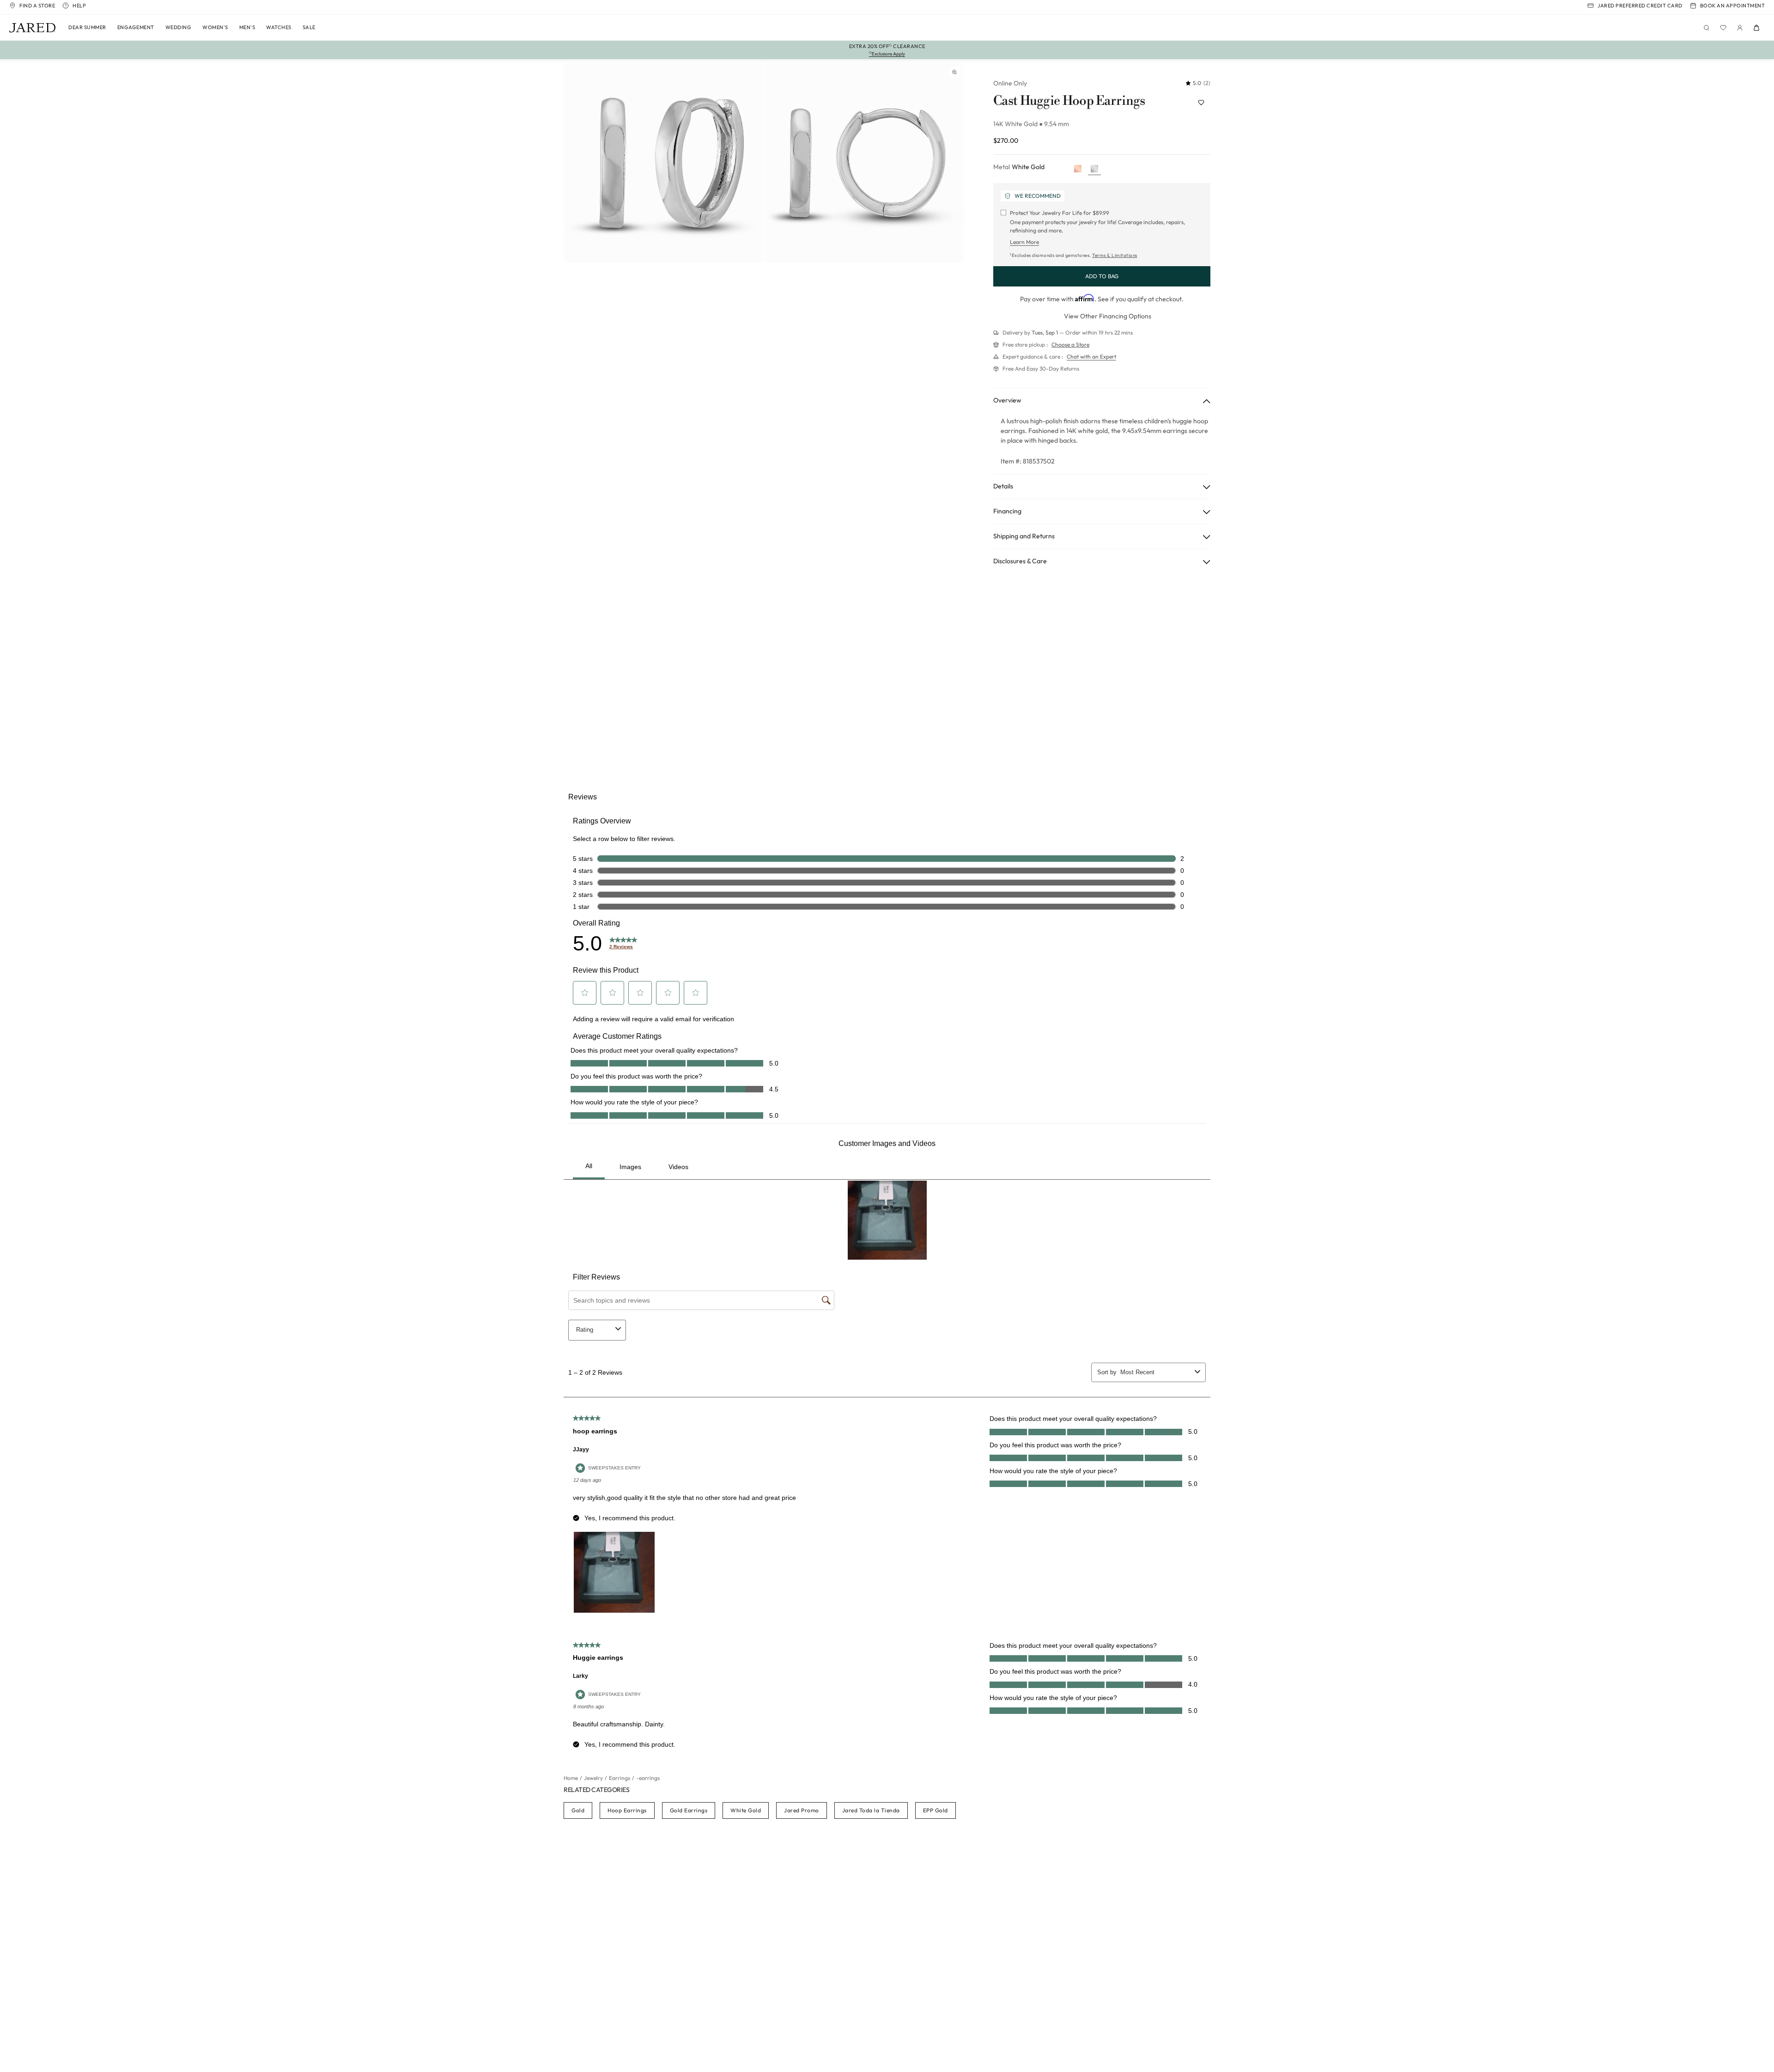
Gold (578, 1810)
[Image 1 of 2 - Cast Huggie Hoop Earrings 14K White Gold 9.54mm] (663, 163)
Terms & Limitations (1115, 255)
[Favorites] (1723, 28)
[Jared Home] (32, 28)
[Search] (1707, 28)
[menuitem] (87, 28)
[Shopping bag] (1756, 28)
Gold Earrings (689, 1810)
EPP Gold (936, 1810)
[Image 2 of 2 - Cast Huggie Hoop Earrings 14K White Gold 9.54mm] (864, 163)
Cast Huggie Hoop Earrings (1069, 101)
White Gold (746, 1810)
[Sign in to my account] (1740, 28)
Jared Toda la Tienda (871, 1810)
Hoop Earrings (627, 1810)
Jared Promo (802, 1810)
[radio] (1078, 169)
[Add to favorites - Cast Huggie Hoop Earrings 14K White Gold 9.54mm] (1201, 103)
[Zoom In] (954, 72)
